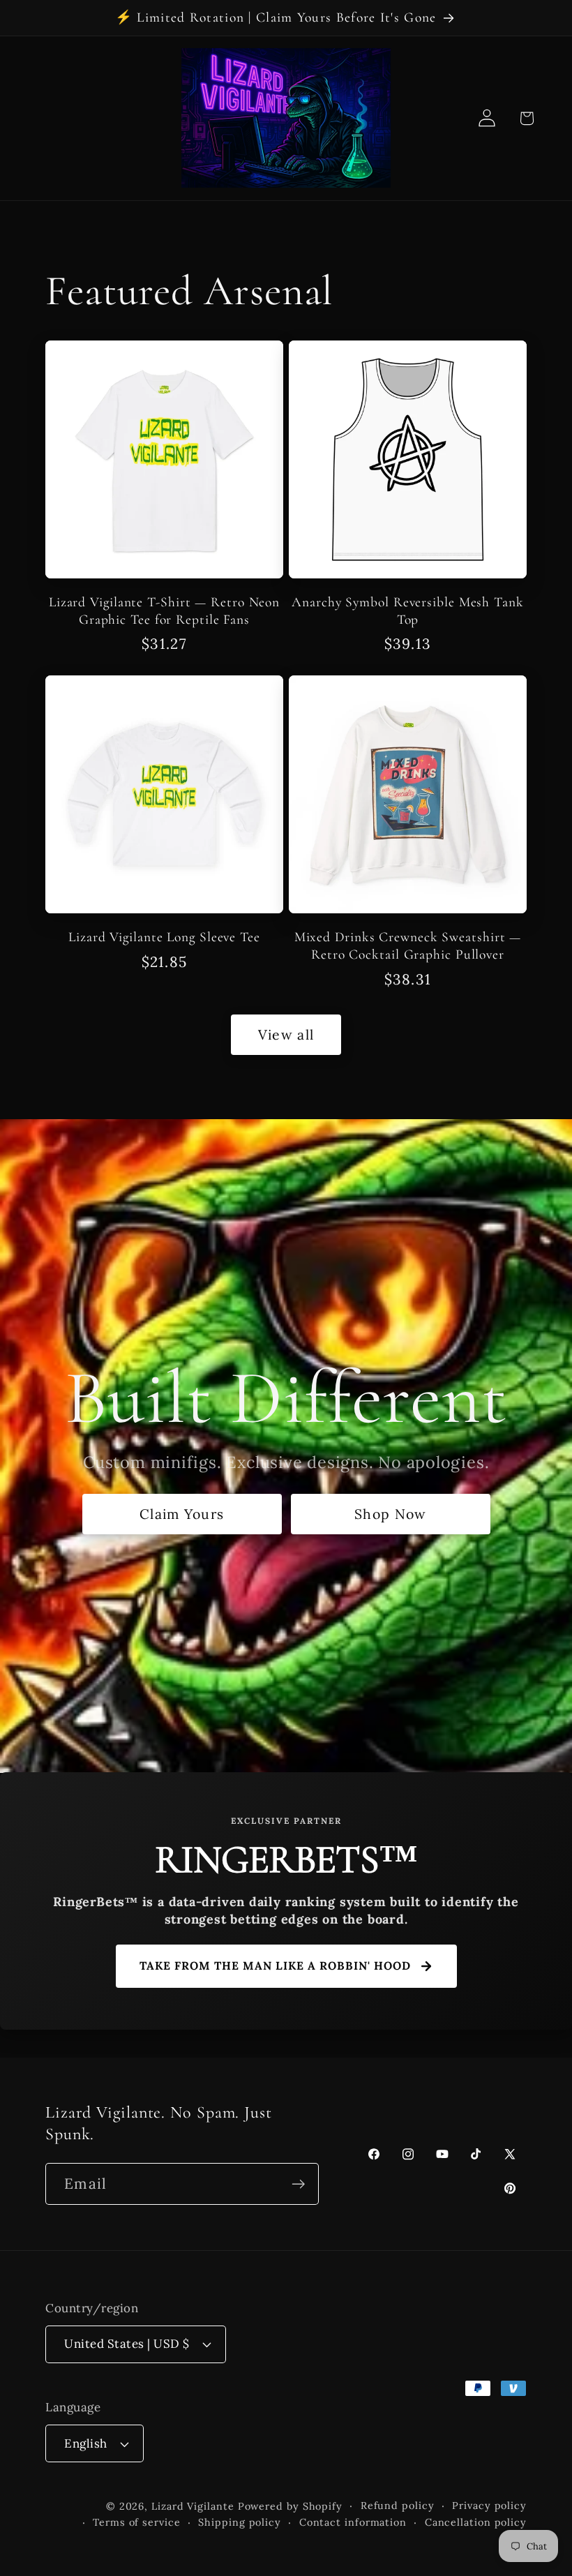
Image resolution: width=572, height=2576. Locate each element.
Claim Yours (182, 1514)
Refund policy (398, 2506)
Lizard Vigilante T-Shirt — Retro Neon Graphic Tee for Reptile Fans (164, 611)
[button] (526, 118)
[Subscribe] (298, 2184)
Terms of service (137, 2522)
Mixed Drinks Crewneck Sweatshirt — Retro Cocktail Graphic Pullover (408, 946)
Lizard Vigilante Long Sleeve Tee (164, 937)
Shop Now (390, 1514)
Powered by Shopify (290, 2506)
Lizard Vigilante (193, 2506)
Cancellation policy (476, 2522)
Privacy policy (489, 2506)
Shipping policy (240, 2522)
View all (286, 1034)
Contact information (353, 2522)
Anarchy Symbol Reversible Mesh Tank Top (408, 611)
